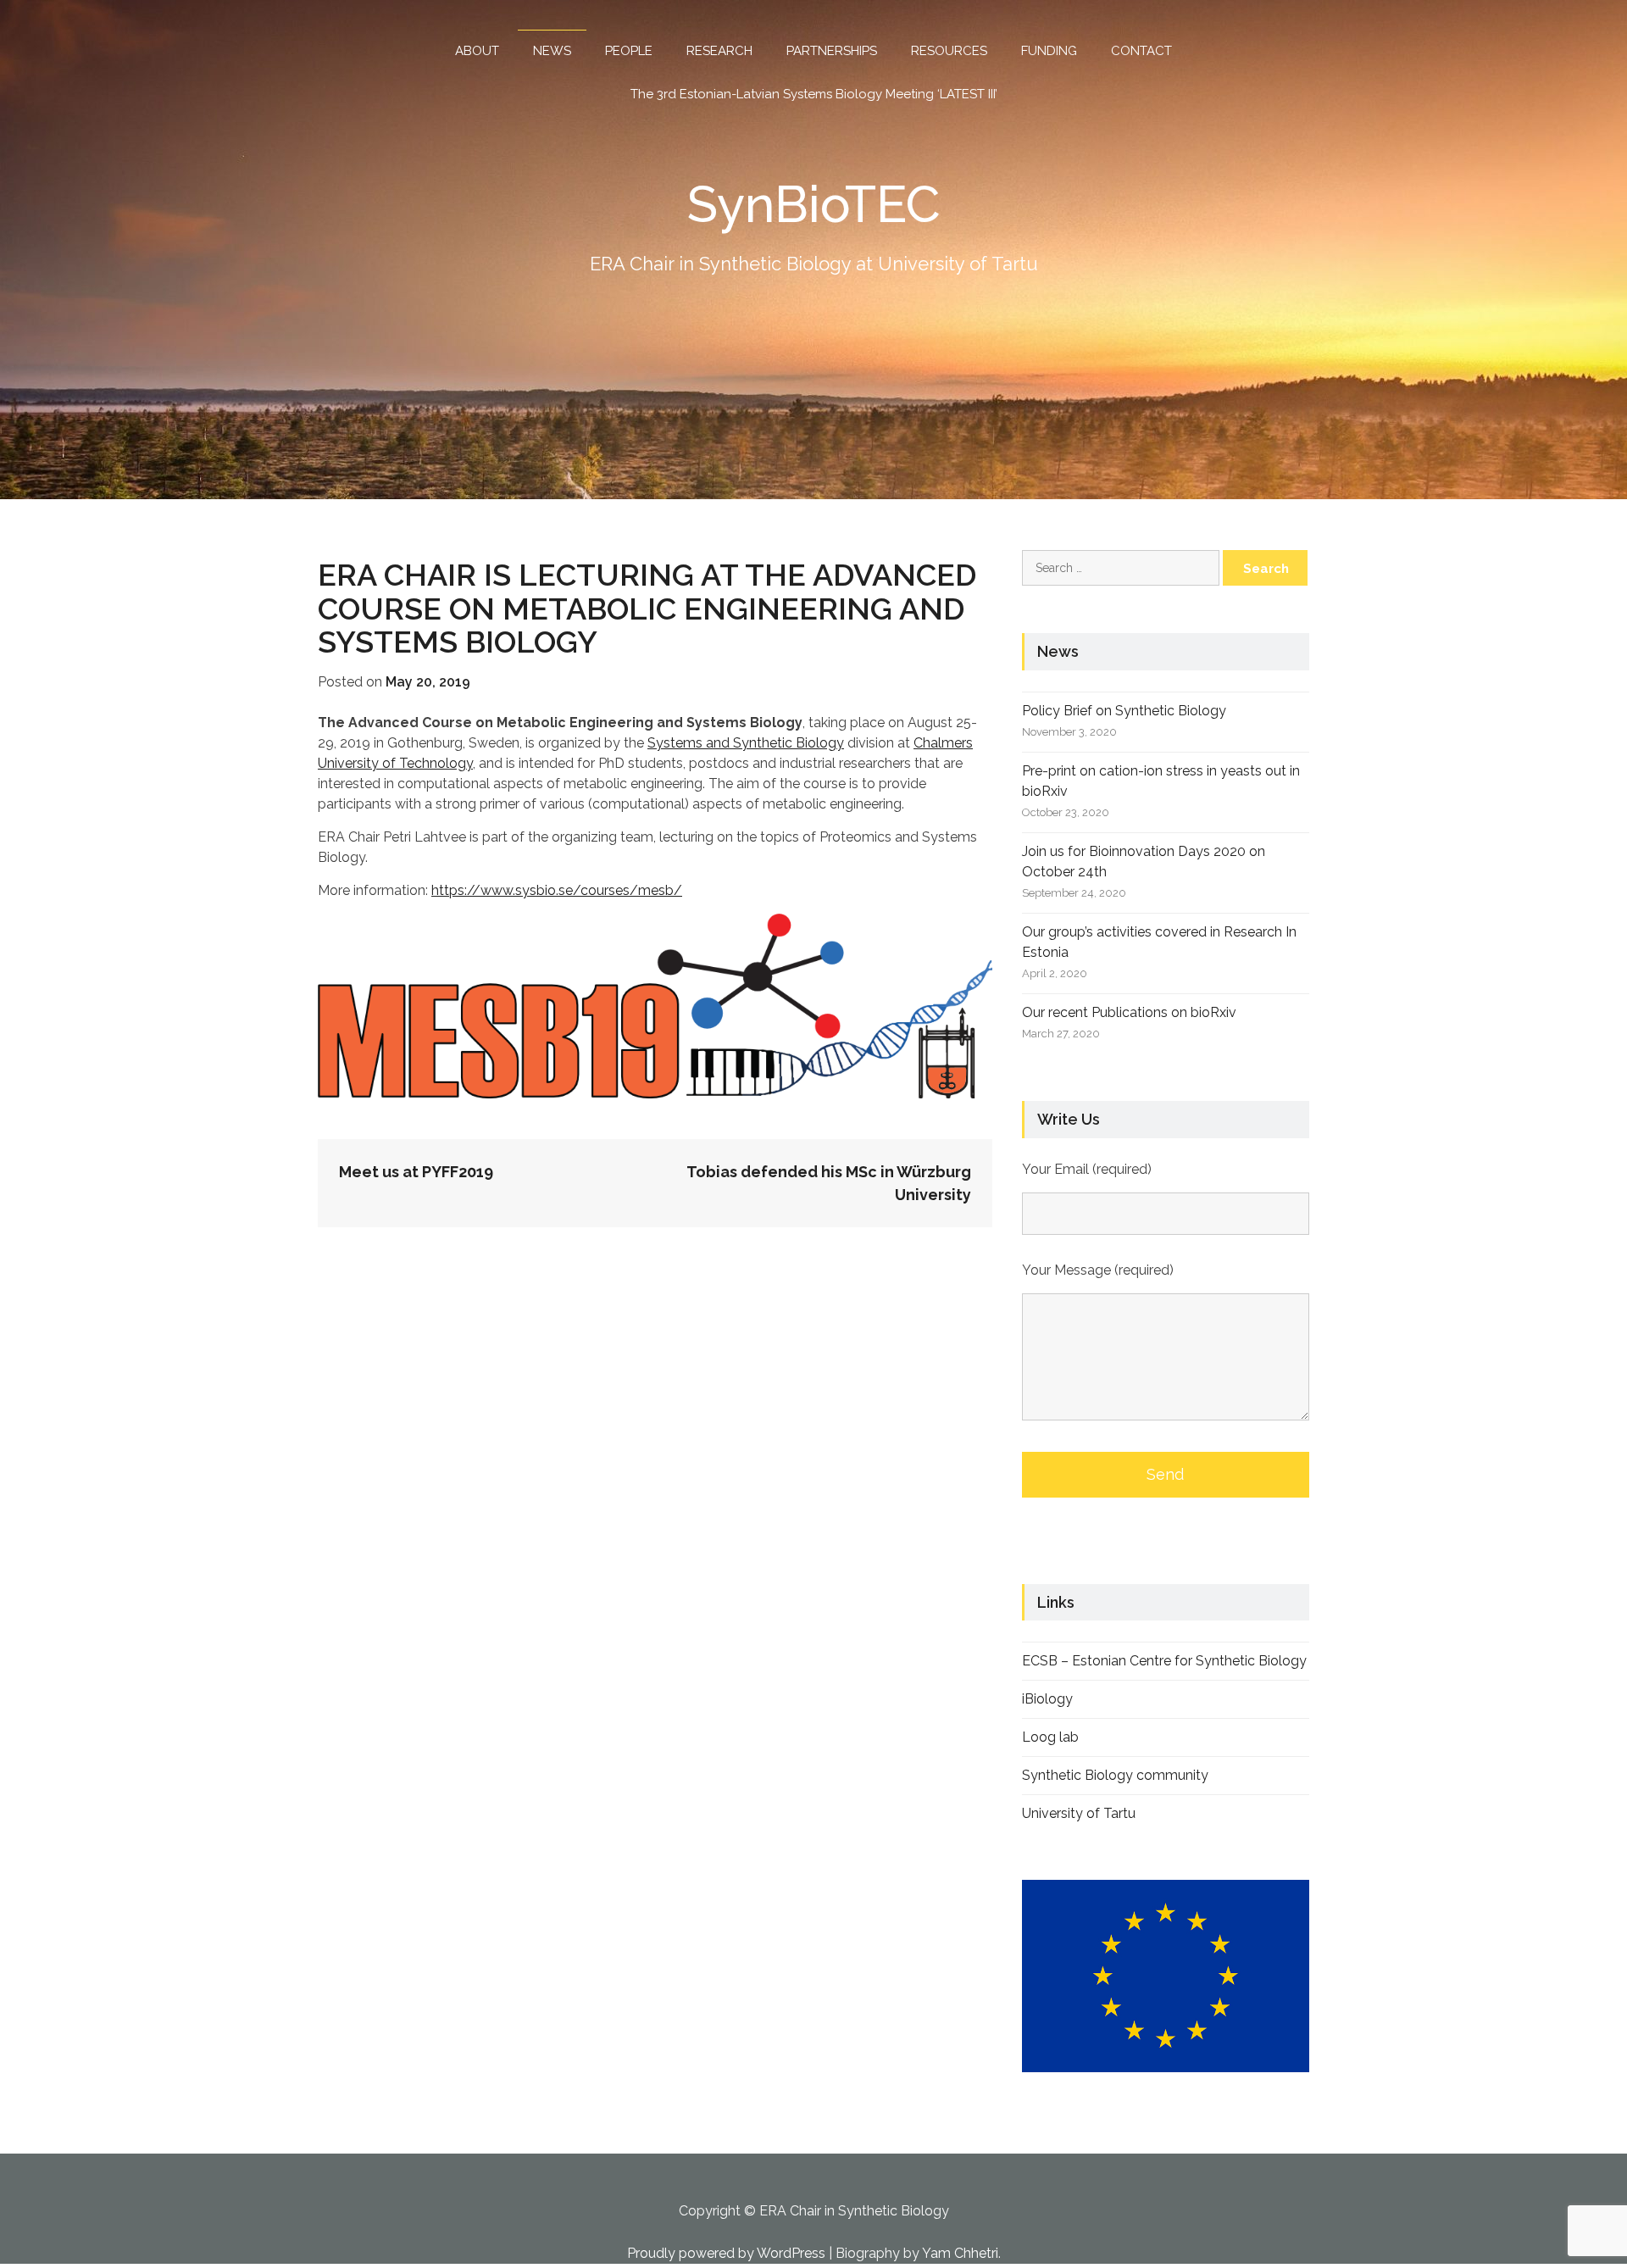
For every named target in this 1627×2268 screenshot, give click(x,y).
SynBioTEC (814, 204)
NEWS (552, 51)
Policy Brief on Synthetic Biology (1124, 711)
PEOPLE (629, 51)
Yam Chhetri (960, 2253)
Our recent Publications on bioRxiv (1129, 1012)
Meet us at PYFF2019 (416, 1172)
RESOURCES (949, 51)
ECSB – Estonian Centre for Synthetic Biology (1164, 1661)
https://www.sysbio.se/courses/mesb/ (557, 890)
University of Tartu (1079, 1813)
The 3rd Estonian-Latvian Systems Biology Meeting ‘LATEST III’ (814, 94)
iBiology (1047, 1699)
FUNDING (1049, 51)
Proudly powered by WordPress (726, 2253)
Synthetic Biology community (1115, 1775)
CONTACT (1141, 51)
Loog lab (1050, 1737)
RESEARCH (719, 51)
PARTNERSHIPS (832, 51)
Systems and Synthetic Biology (746, 743)
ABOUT (477, 51)
